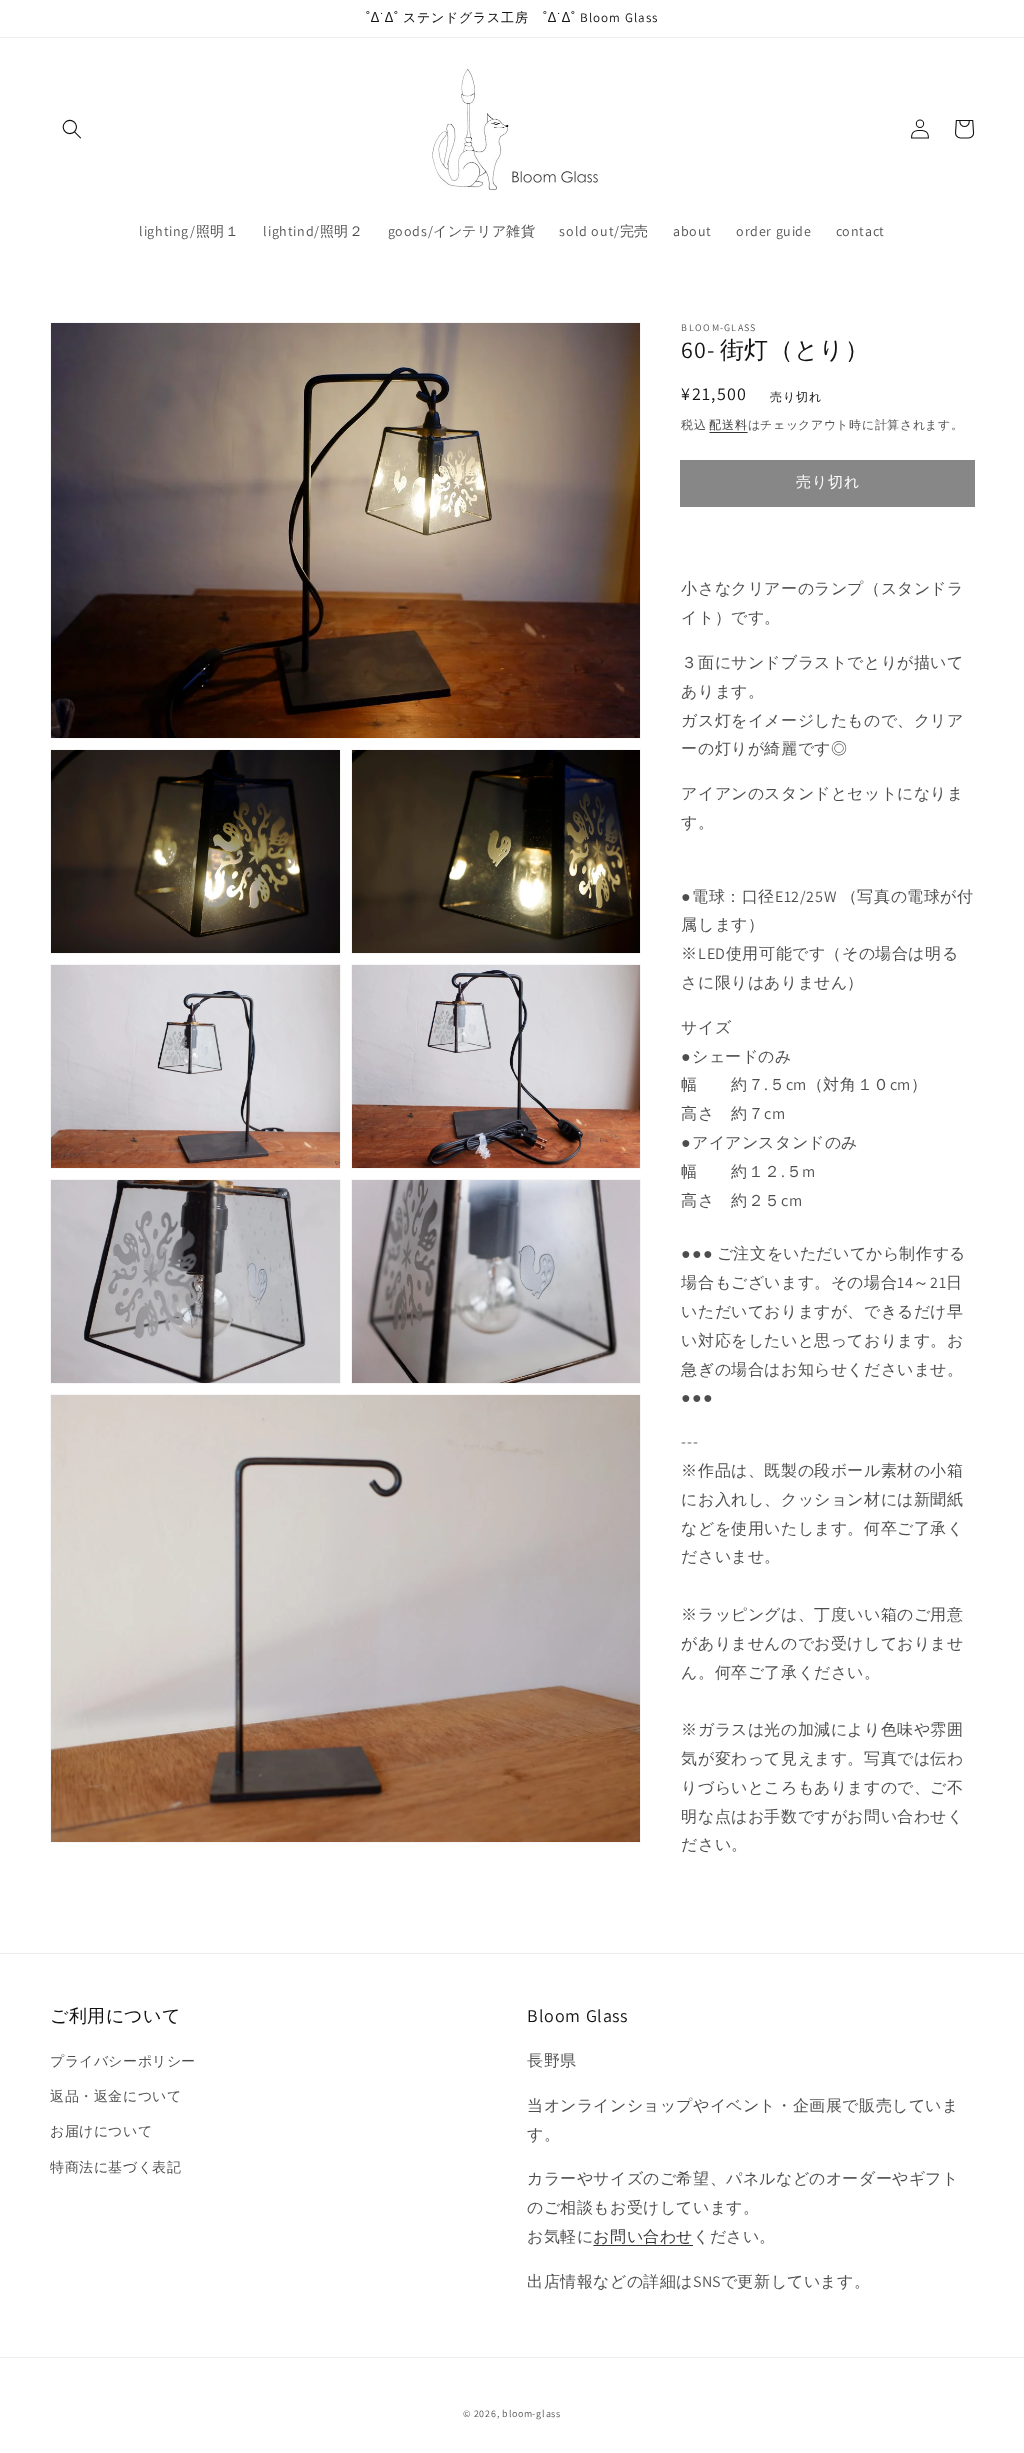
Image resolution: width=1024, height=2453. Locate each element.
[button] (72, 129)
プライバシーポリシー (123, 2061)
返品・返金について (115, 2096)
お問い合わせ (643, 2236)
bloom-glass (531, 2413)
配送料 (728, 424)
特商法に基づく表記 (115, 2167)
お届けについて (101, 2131)
